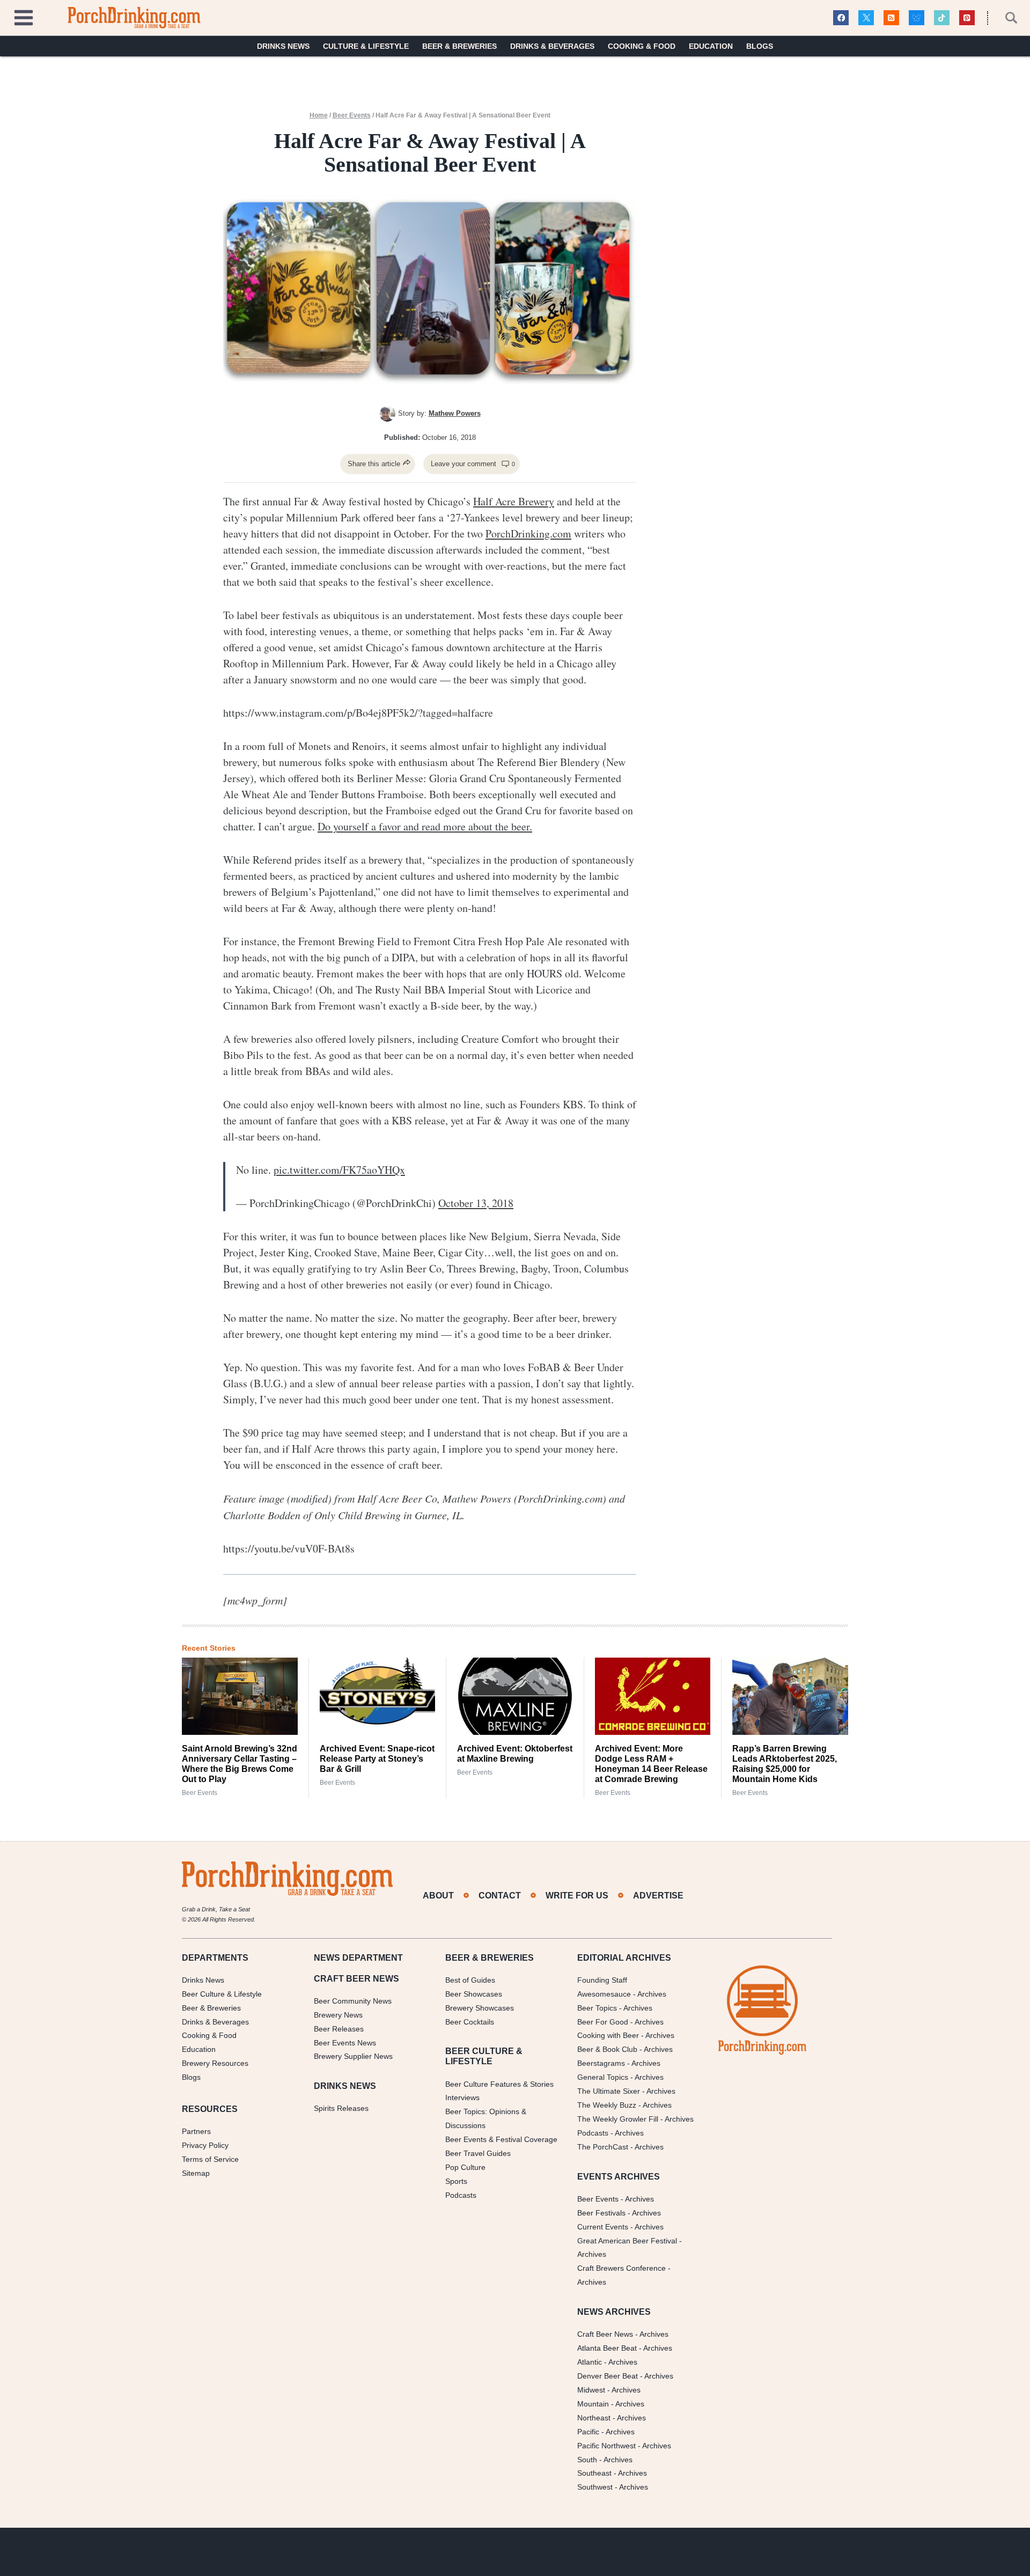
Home (319, 115)
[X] (866, 18)
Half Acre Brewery (514, 501)
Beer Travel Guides (478, 2153)
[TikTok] (942, 18)
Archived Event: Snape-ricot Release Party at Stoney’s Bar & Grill (377, 1759)
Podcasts (461, 2195)
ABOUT (438, 1896)
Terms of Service (210, 2159)
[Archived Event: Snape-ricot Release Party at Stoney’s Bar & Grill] (378, 1696)
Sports (456, 2181)
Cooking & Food (642, 46)
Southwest (595, 2487)
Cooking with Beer (608, 2035)
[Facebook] (841, 18)
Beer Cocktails (470, 2021)
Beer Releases (339, 2028)
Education (711, 46)
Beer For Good (603, 2021)
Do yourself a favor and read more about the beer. (425, 826)
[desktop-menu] (24, 16)
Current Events (603, 2226)
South (587, 2459)
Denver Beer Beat (608, 2376)
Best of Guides (470, 1980)
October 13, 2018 (476, 1203)
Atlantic (590, 2362)
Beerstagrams (601, 2063)
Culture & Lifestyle (366, 46)
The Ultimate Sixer (609, 2091)
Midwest (591, 2390)
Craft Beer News (605, 2334)
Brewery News (338, 2015)
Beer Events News (345, 2042)
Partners (196, 2131)
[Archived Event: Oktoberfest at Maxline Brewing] (515, 1696)
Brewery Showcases (480, 2007)
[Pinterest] (967, 18)
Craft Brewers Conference (621, 2268)
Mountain (593, 2404)
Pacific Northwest (606, 2445)
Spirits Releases (341, 2108)
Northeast (594, 2418)
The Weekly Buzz (607, 2105)
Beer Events (352, 115)
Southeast (594, 2473)
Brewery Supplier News (353, 2056)
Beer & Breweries (459, 46)
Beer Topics (597, 2007)
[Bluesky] (917, 18)
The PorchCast (603, 2147)
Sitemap (196, 2173)
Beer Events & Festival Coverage (501, 2139)
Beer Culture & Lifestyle (222, 1994)
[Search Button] (1005, 18)
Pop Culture (465, 2167)
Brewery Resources (215, 2063)
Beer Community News (353, 2001)
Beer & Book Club (607, 2049)
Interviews (462, 2097)
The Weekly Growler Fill (618, 2119)
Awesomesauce (604, 1994)
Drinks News (283, 46)
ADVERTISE (658, 1896)
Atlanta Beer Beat (607, 2348)
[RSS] (891, 18)
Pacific (588, 2432)
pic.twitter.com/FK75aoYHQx (339, 1170)
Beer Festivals (601, 2213)
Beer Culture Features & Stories (499, 2084)
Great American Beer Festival (627, 2240)
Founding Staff (602, 1980)
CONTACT (500, 1896)
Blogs (760, 46)
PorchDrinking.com (528, 533)
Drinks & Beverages (552, 46)
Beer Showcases (474, 1994)
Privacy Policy (205, 2145)
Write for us (577, 1896)
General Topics (603, 2077)
